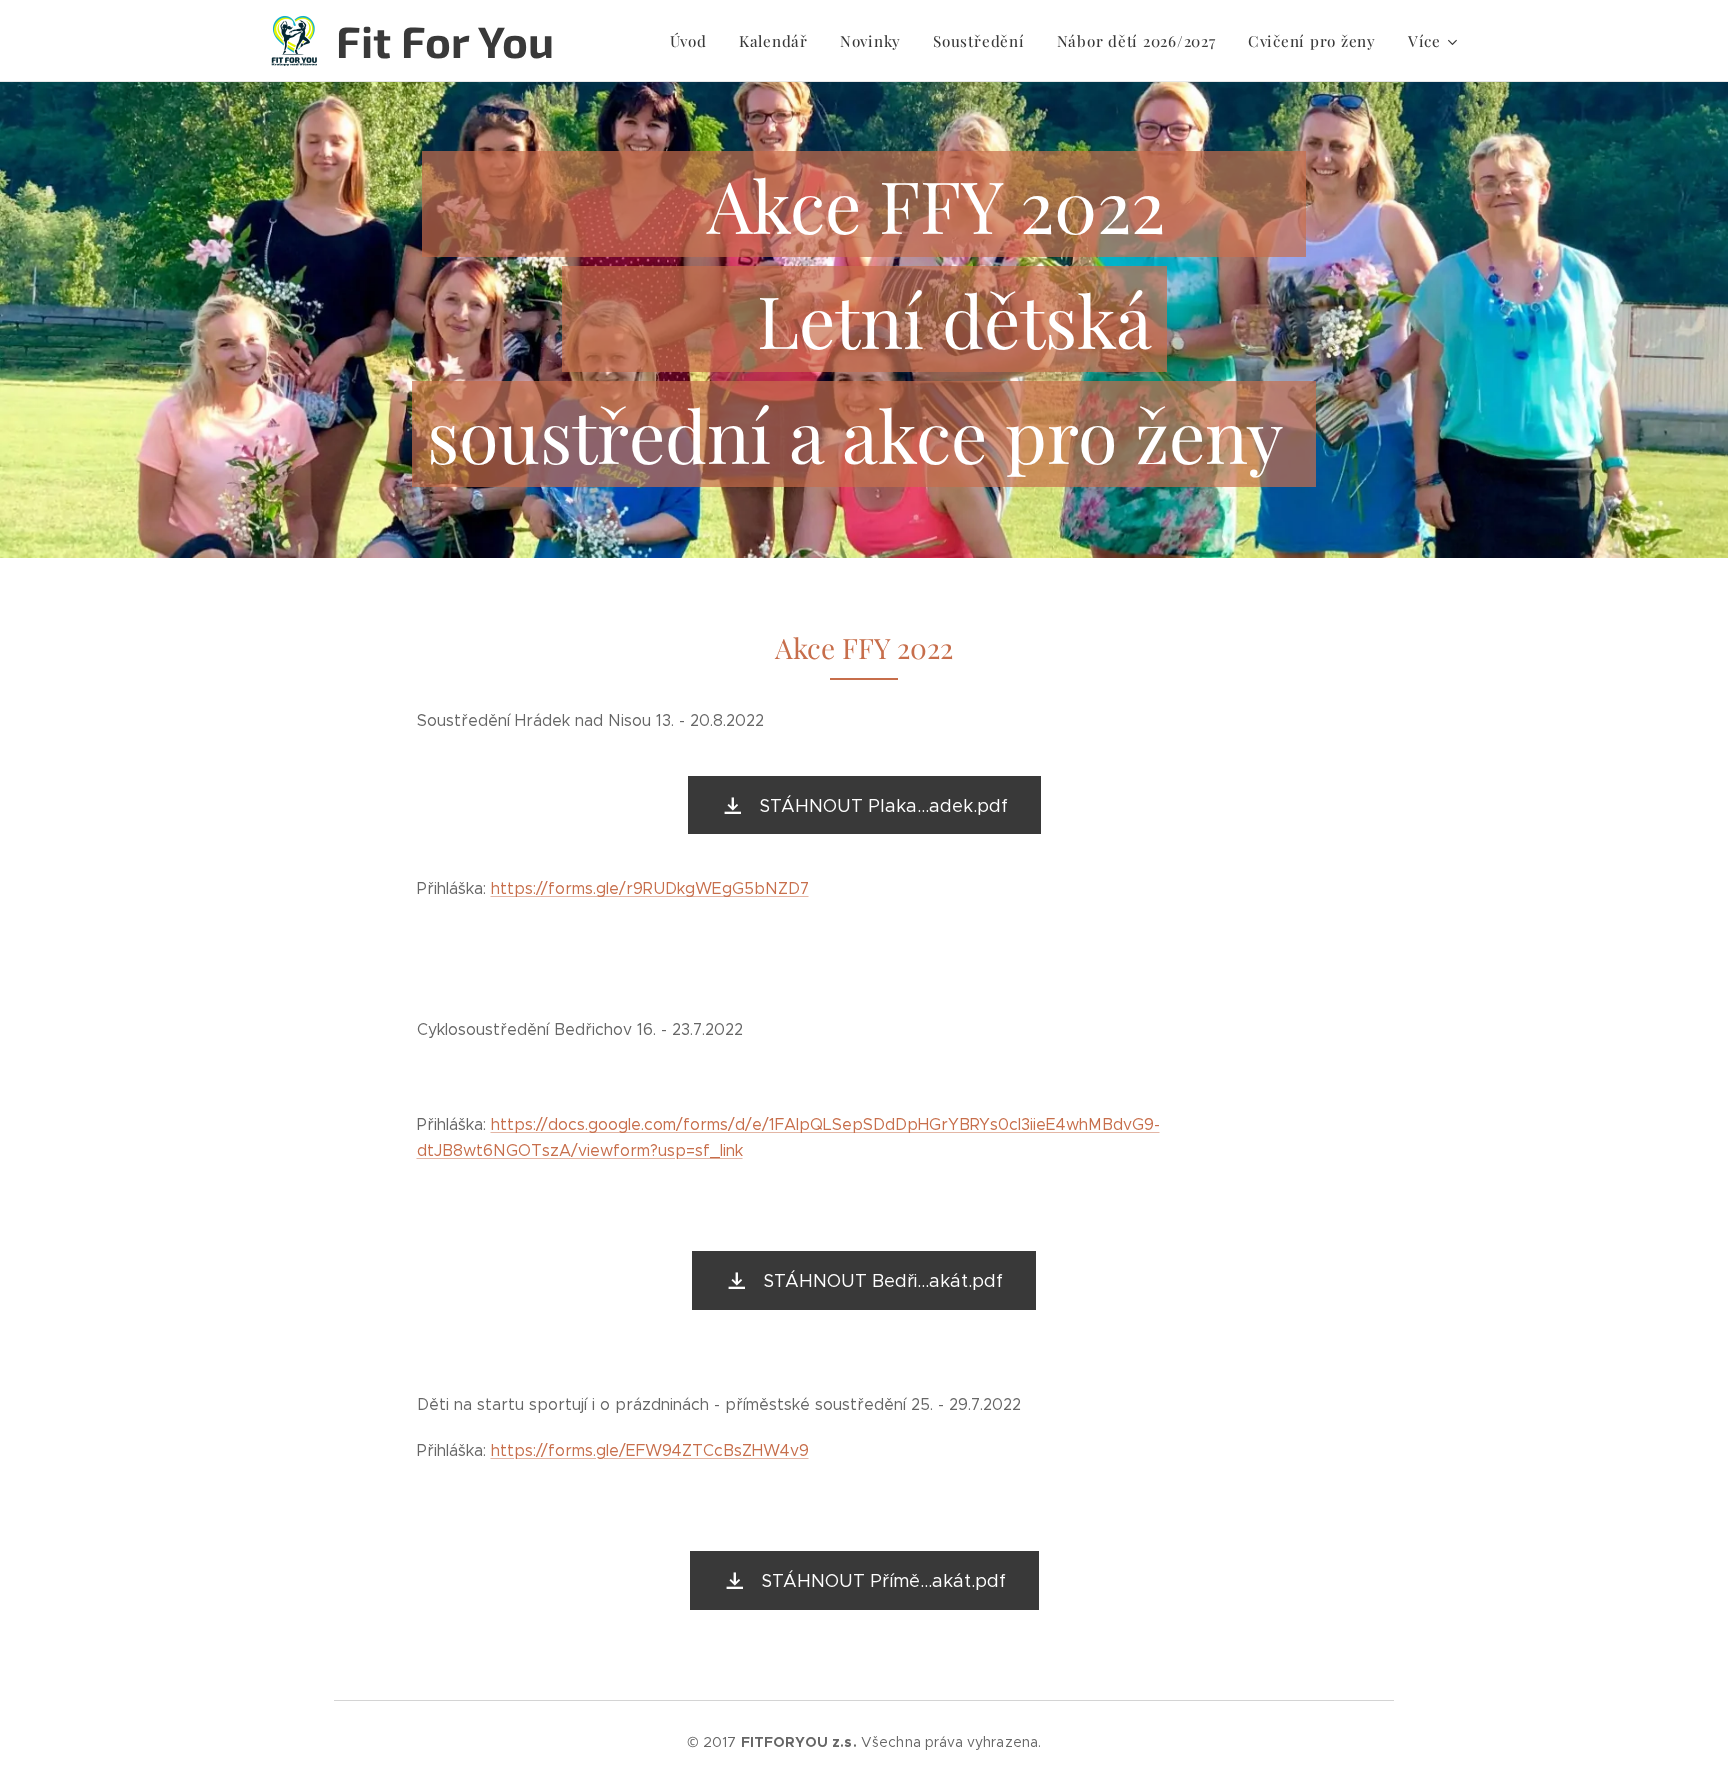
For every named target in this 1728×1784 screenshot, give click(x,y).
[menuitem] (694, 41)
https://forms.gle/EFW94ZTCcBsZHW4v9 (650, 1450)
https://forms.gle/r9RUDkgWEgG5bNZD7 (650, 888)
